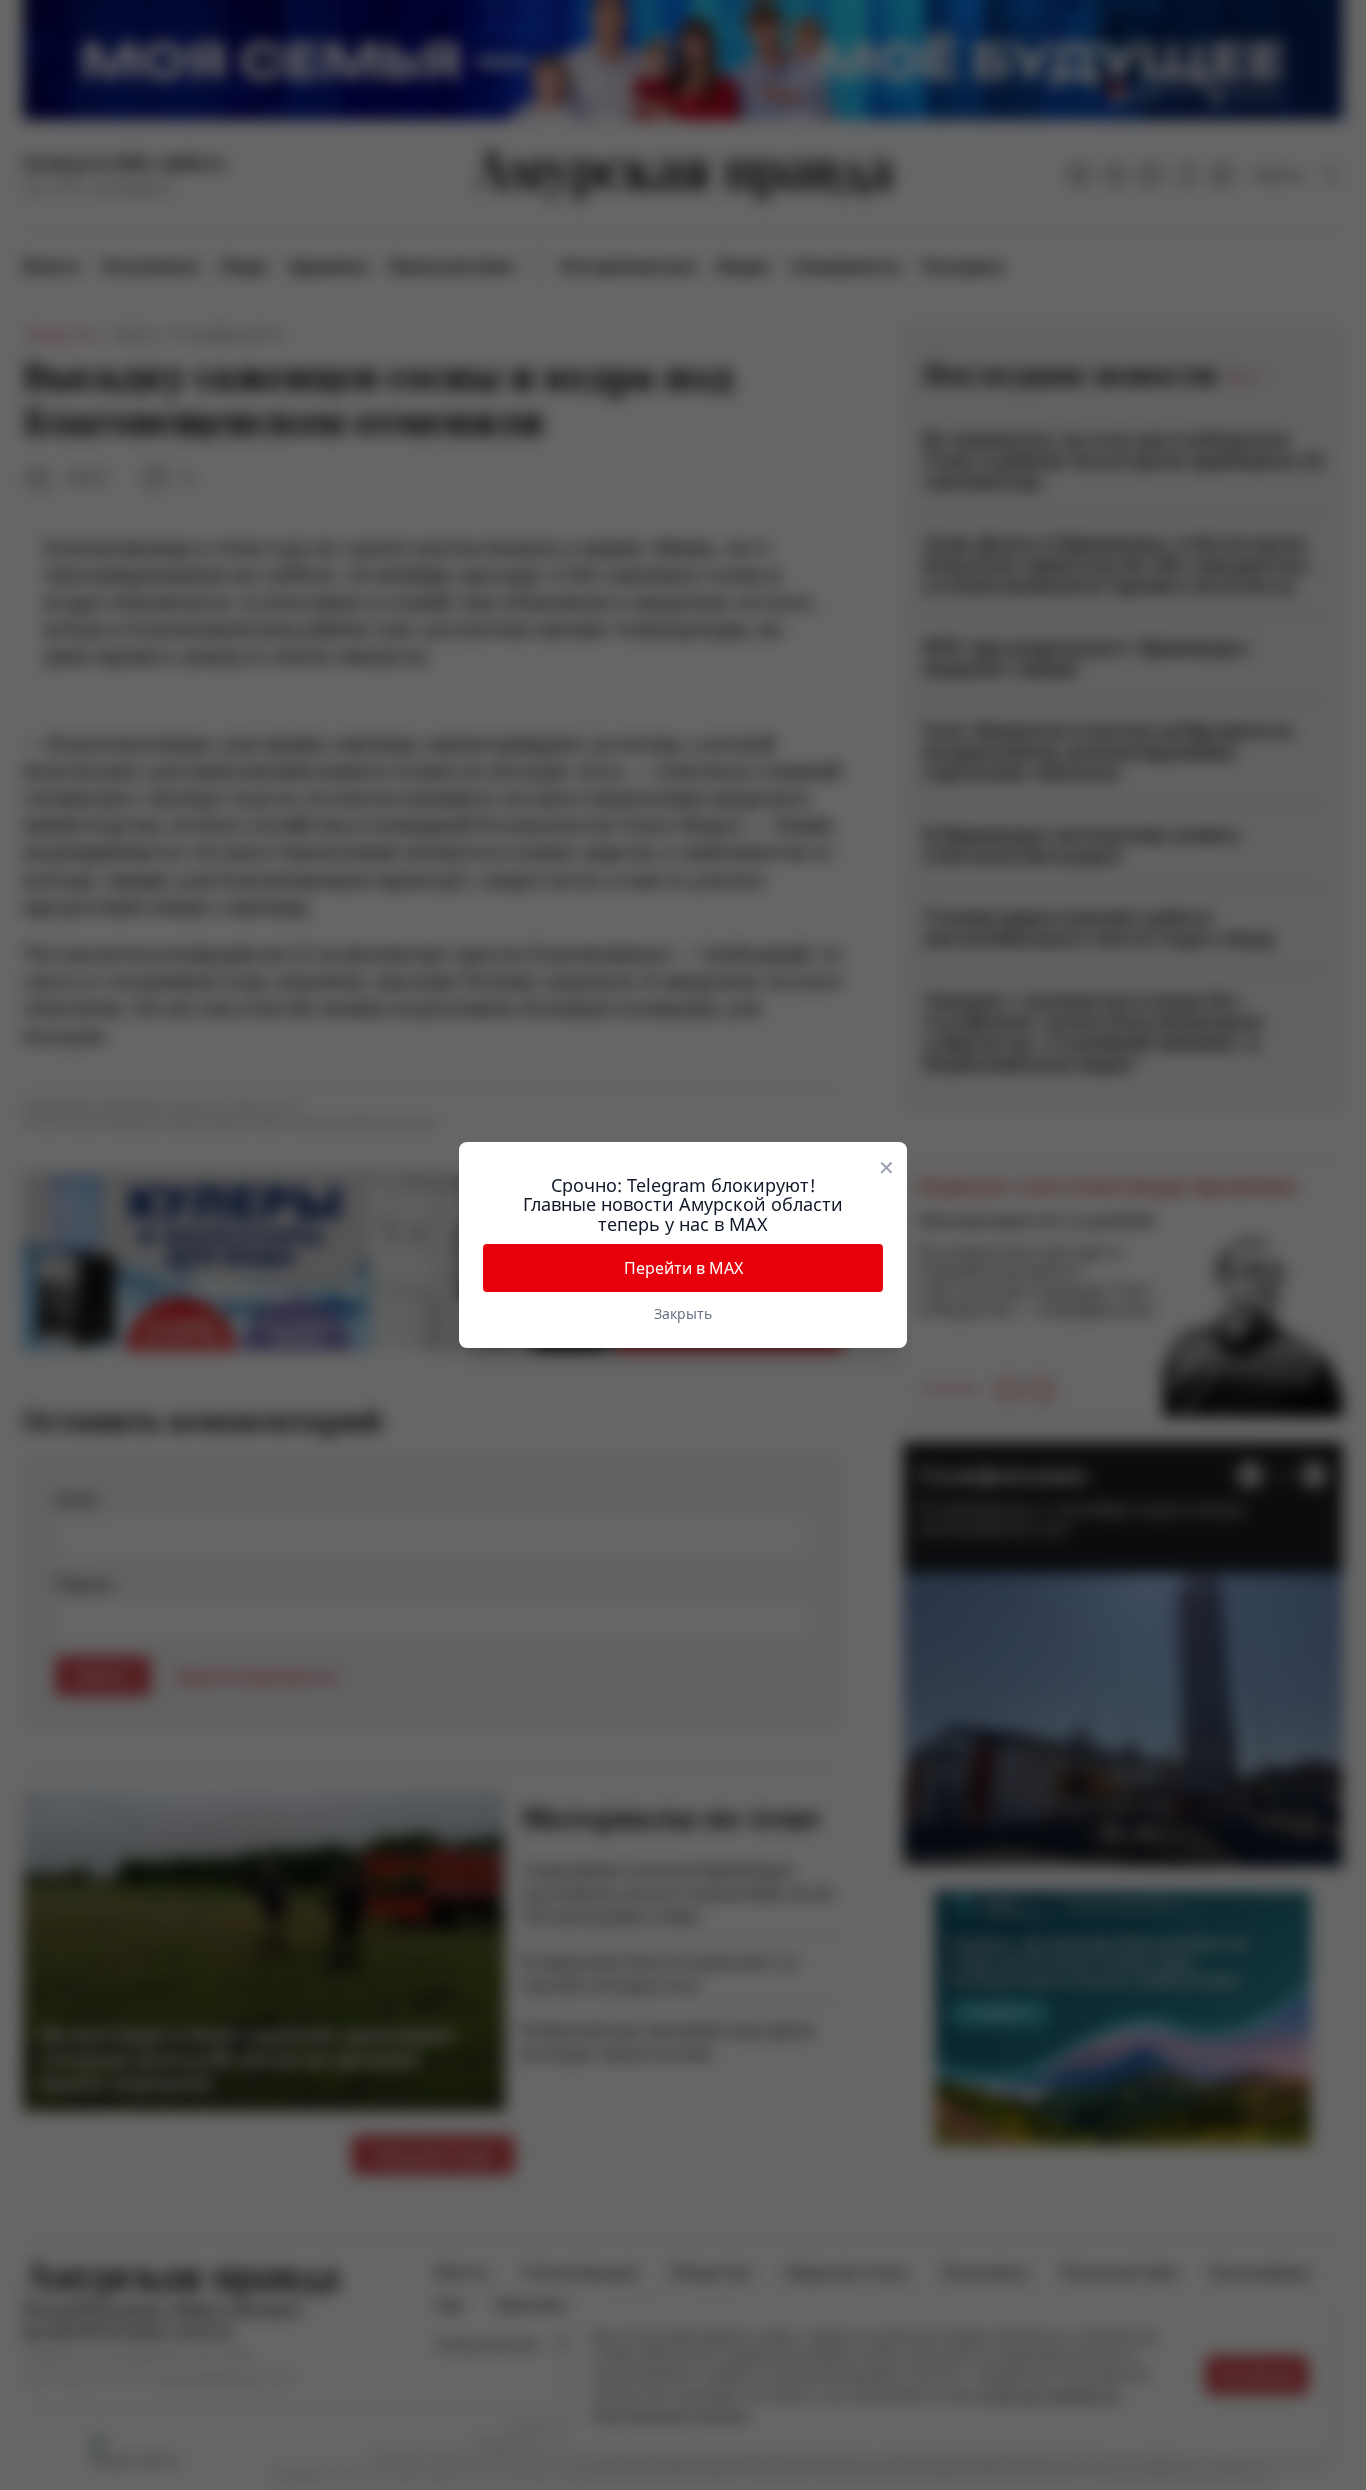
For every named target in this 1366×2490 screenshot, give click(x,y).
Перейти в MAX (683, 1268)
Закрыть (683, 1313)
